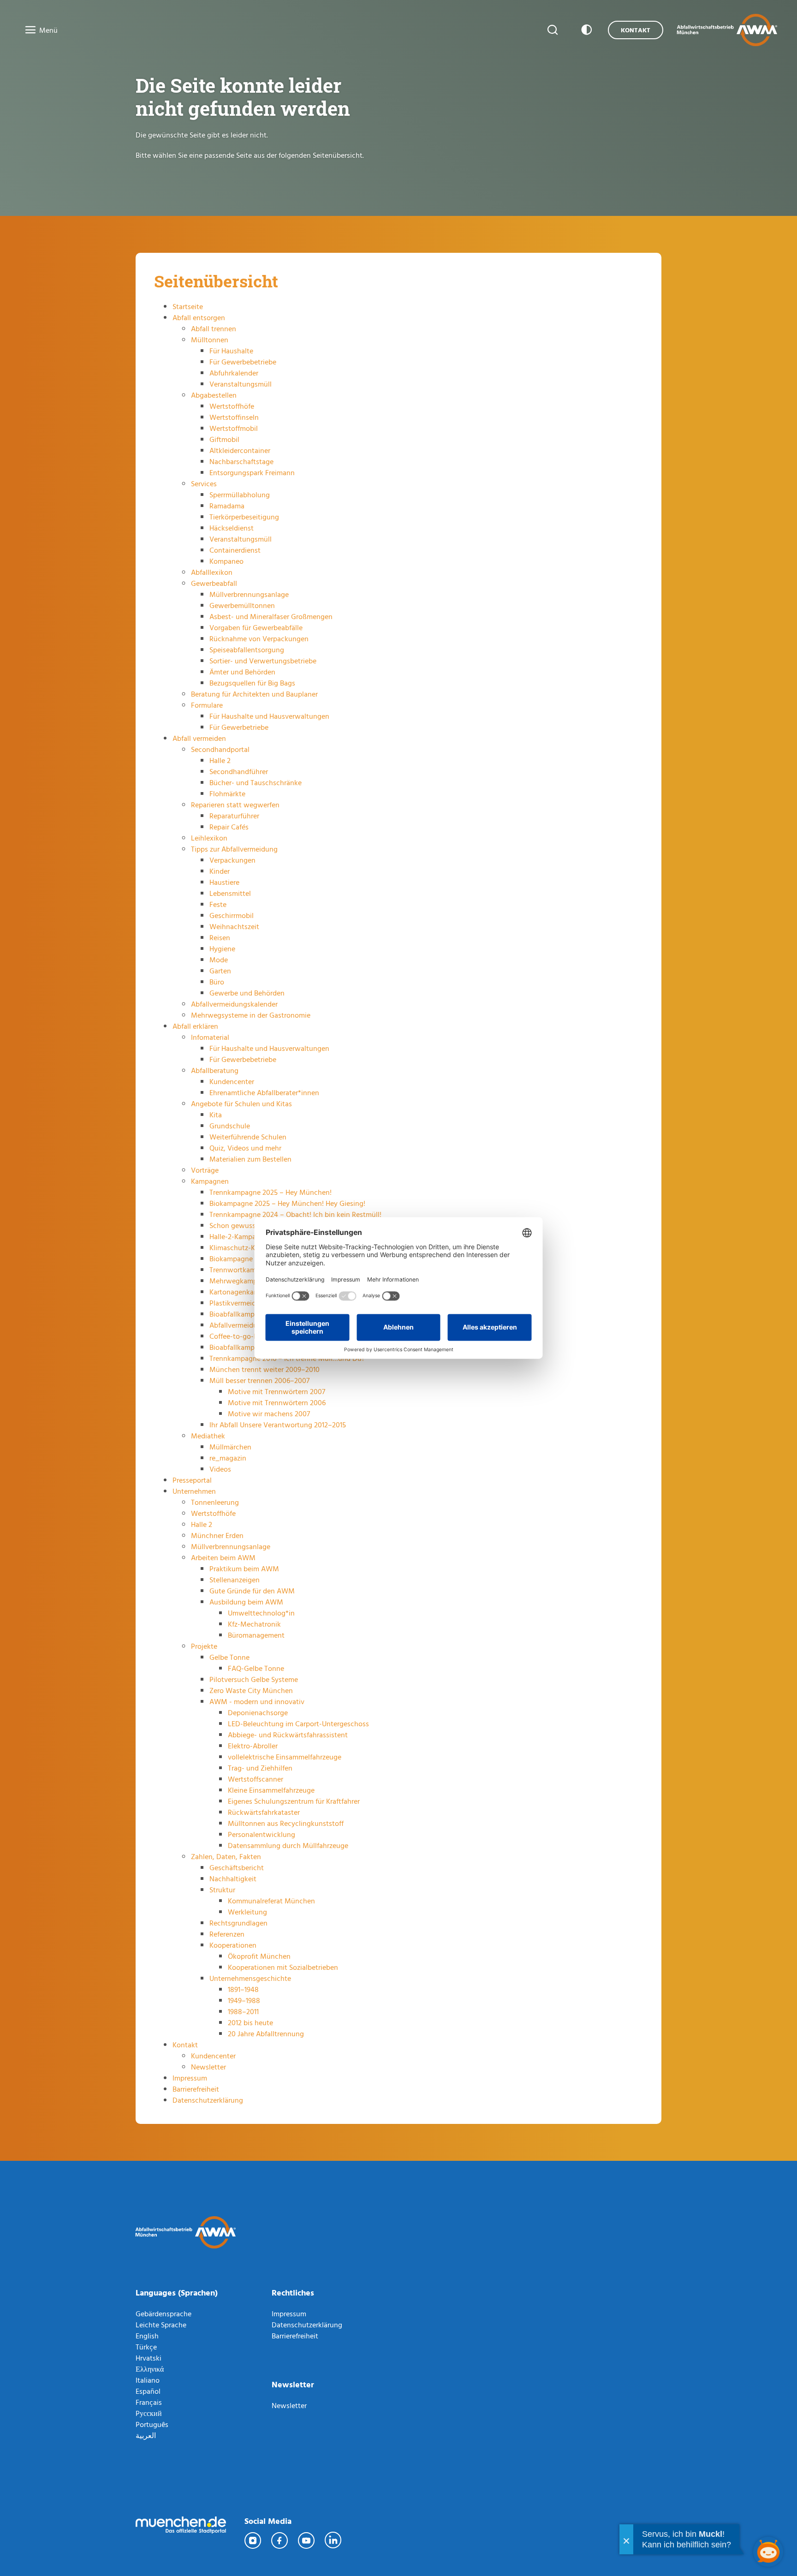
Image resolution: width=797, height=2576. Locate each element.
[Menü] (28, 30)
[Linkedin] (333, 2540)
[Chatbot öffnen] (768, 2552)
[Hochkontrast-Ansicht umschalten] (585, 30)
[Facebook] (280, 2540)
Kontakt (636, 30)
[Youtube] (307, 2540)
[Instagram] (253, 2540)
